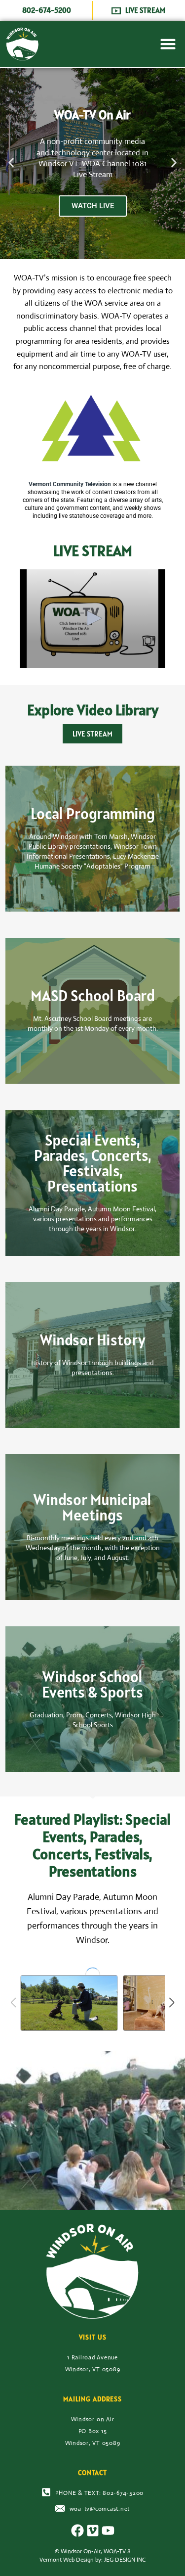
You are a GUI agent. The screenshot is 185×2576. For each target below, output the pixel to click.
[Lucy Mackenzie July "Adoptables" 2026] (69, 2003)
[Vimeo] (93, 2530)
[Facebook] (77, 2530)
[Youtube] (108, 2530)
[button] (168, 44)
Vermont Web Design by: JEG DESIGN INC (92, 2560)
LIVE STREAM (92, 734)
